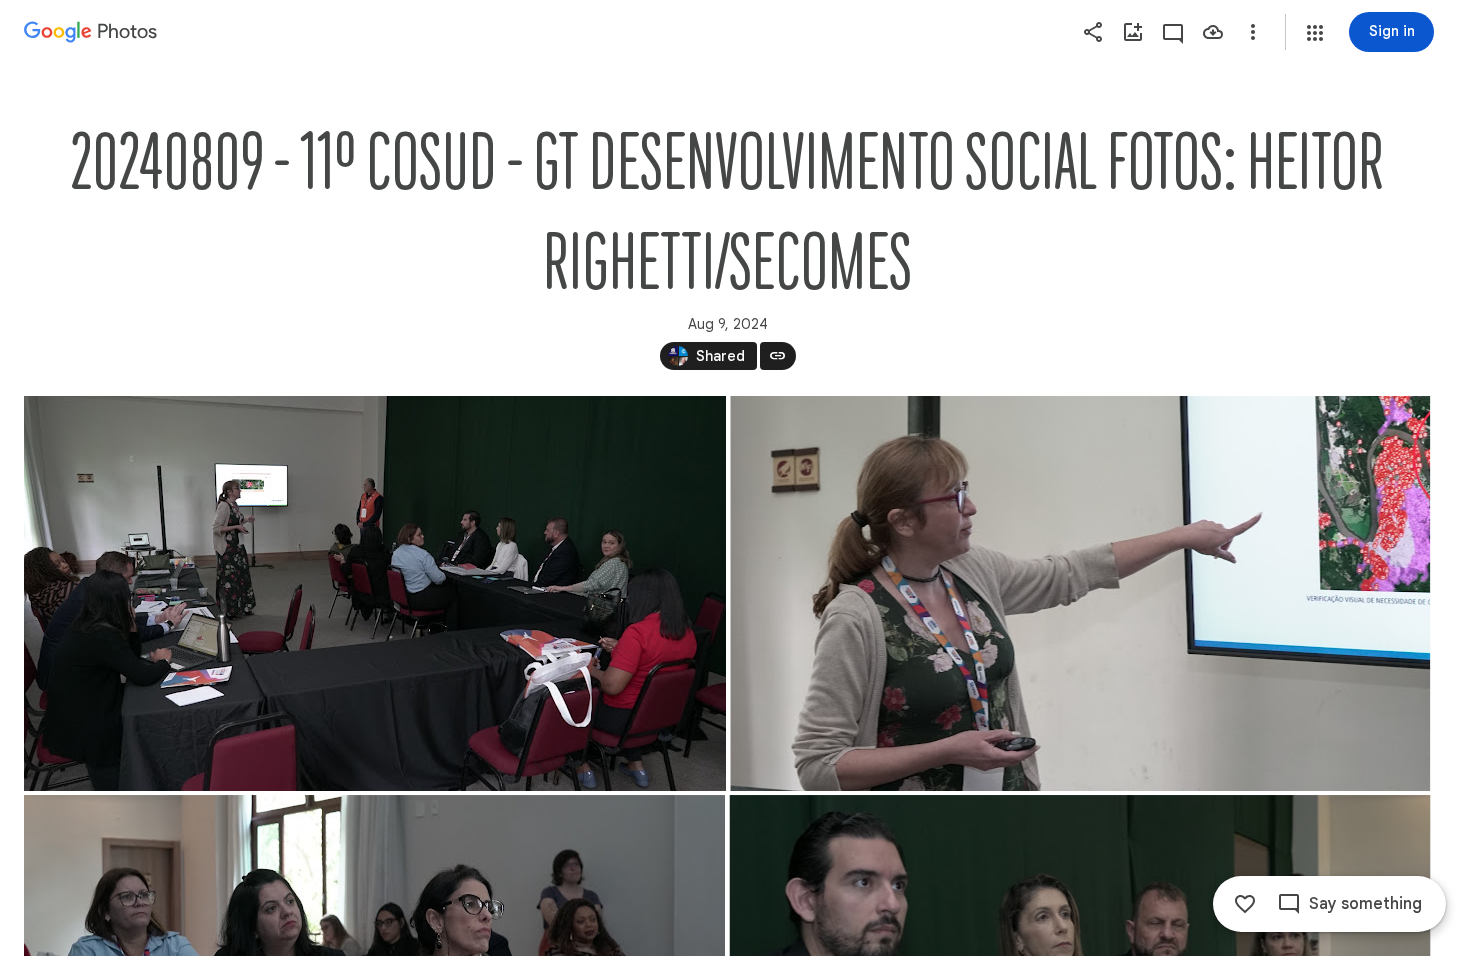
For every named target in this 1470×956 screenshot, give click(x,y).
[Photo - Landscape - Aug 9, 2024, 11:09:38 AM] (375, 593)
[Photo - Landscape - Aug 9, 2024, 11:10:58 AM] (1080, 593)
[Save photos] (1213, 32)
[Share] (1093, 32)
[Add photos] (1133, 32)
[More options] (1253, 32)
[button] (1315, 33)
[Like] (1245, 904)
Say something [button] (1365, 904)
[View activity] (1173, 32)
